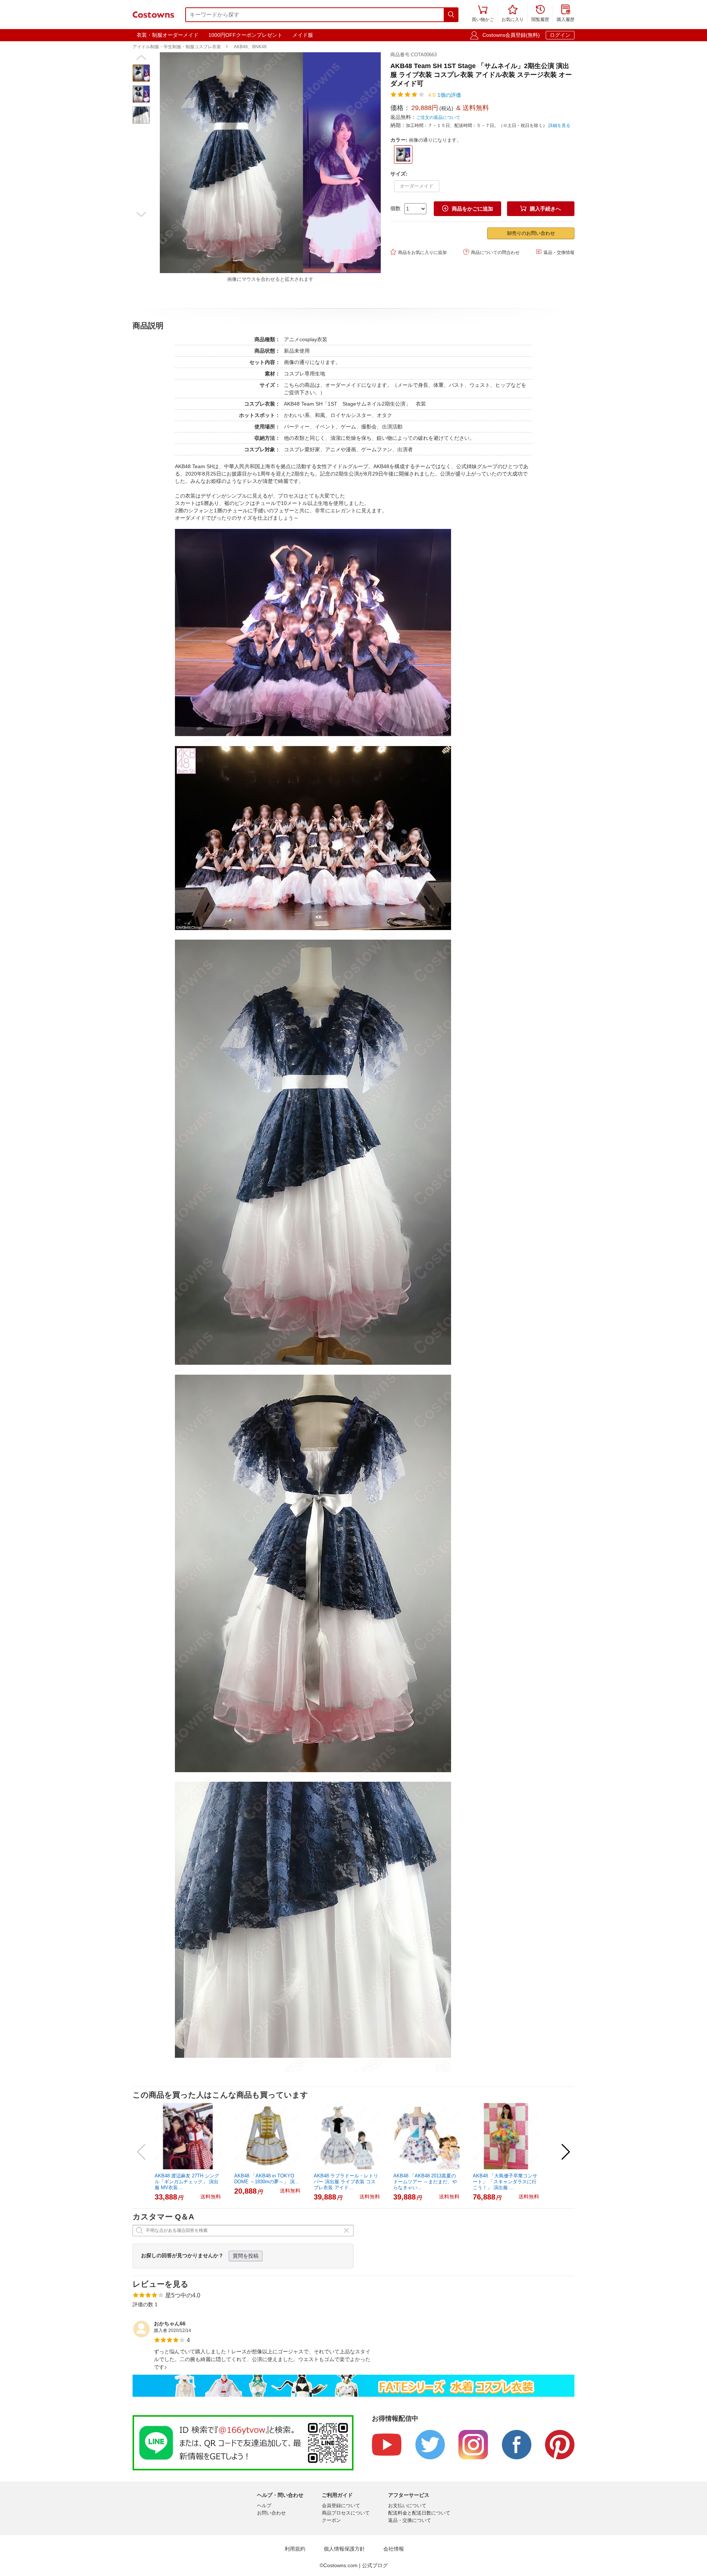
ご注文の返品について (438, 117)
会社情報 (394, 2549)
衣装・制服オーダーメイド (168, 35)
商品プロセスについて (346, 2513)
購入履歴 (566, 14)
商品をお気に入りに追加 (418, 252)
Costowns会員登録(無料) (511, 35)
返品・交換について (410, 2520)
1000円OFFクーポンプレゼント (245, 35)
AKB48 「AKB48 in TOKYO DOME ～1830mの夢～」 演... (267, 2179)
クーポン (331, 2520)
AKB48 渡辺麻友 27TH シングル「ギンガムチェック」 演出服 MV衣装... (187, 2182)
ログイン (560, 35)
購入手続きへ (541, 209)
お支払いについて (407, 2506)
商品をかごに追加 (468, 209)
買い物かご (483, 14)
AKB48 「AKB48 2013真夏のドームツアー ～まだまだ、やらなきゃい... (425, 2182)
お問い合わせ (271, 2513)
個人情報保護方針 (344, 2549)
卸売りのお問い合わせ (531, 233)
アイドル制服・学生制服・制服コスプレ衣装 (177, 47)
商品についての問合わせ (491, 252)
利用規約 (295, 2549)
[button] (141, 57)
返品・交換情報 (555, 252)
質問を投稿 (246, 2256)
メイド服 (303, 35)
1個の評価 (449, 95)
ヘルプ (264, 2506)
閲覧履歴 (540, 14)
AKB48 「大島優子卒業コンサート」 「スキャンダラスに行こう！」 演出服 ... (505, 2182)
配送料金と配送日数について (419, 2513)
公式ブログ (375, 2565)
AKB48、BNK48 (250, 47)
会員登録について (341, 2506)
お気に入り (513, 14)
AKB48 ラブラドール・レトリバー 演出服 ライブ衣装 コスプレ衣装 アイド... (346, 2182)
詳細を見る (559, 126)
